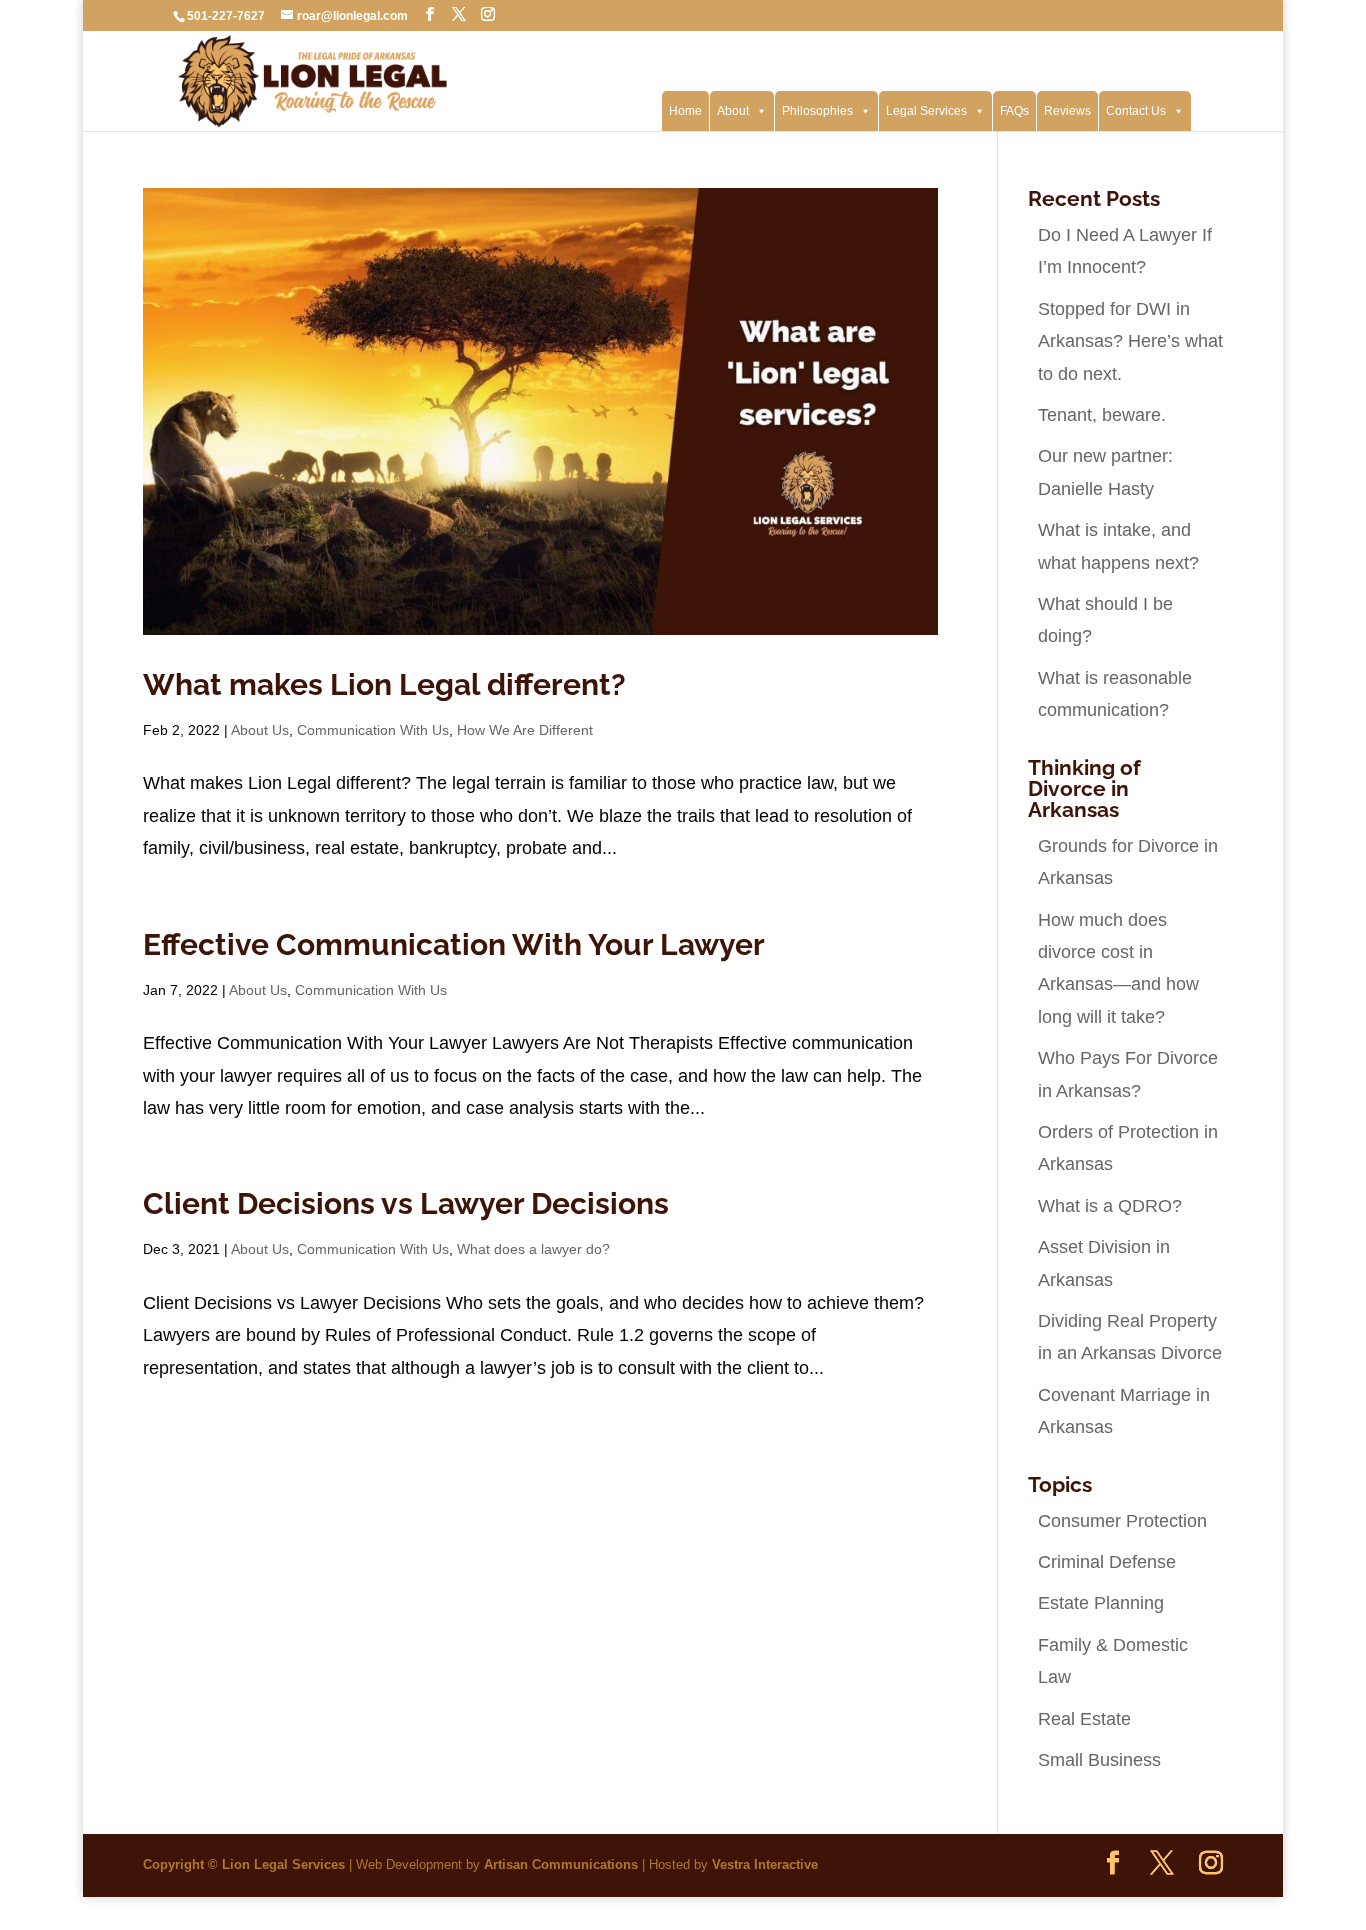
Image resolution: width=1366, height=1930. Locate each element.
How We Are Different (525, 730)
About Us (260, 730)
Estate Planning (1101, 1603)
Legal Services (926, 111)
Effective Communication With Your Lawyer (454, 944)
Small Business (1099, 1760)
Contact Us (1136, 111)
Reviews (1067, 111)
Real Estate (1084, 1719)
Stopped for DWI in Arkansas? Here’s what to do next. (1130, 341)
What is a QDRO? (1110, 1206)
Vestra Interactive (765, 1864)
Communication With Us (373, 730)
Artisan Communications (561, 1864)
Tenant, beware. (1102, 415)
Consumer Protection (1122, 1521)
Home (685, 111)
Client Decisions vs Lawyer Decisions (406, 1203)
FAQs (1014, 111)
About (733, 111)
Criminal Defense (1107, 1562)
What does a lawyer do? (533, 1249)
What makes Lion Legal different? (384, 684)
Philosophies (817, 111)
